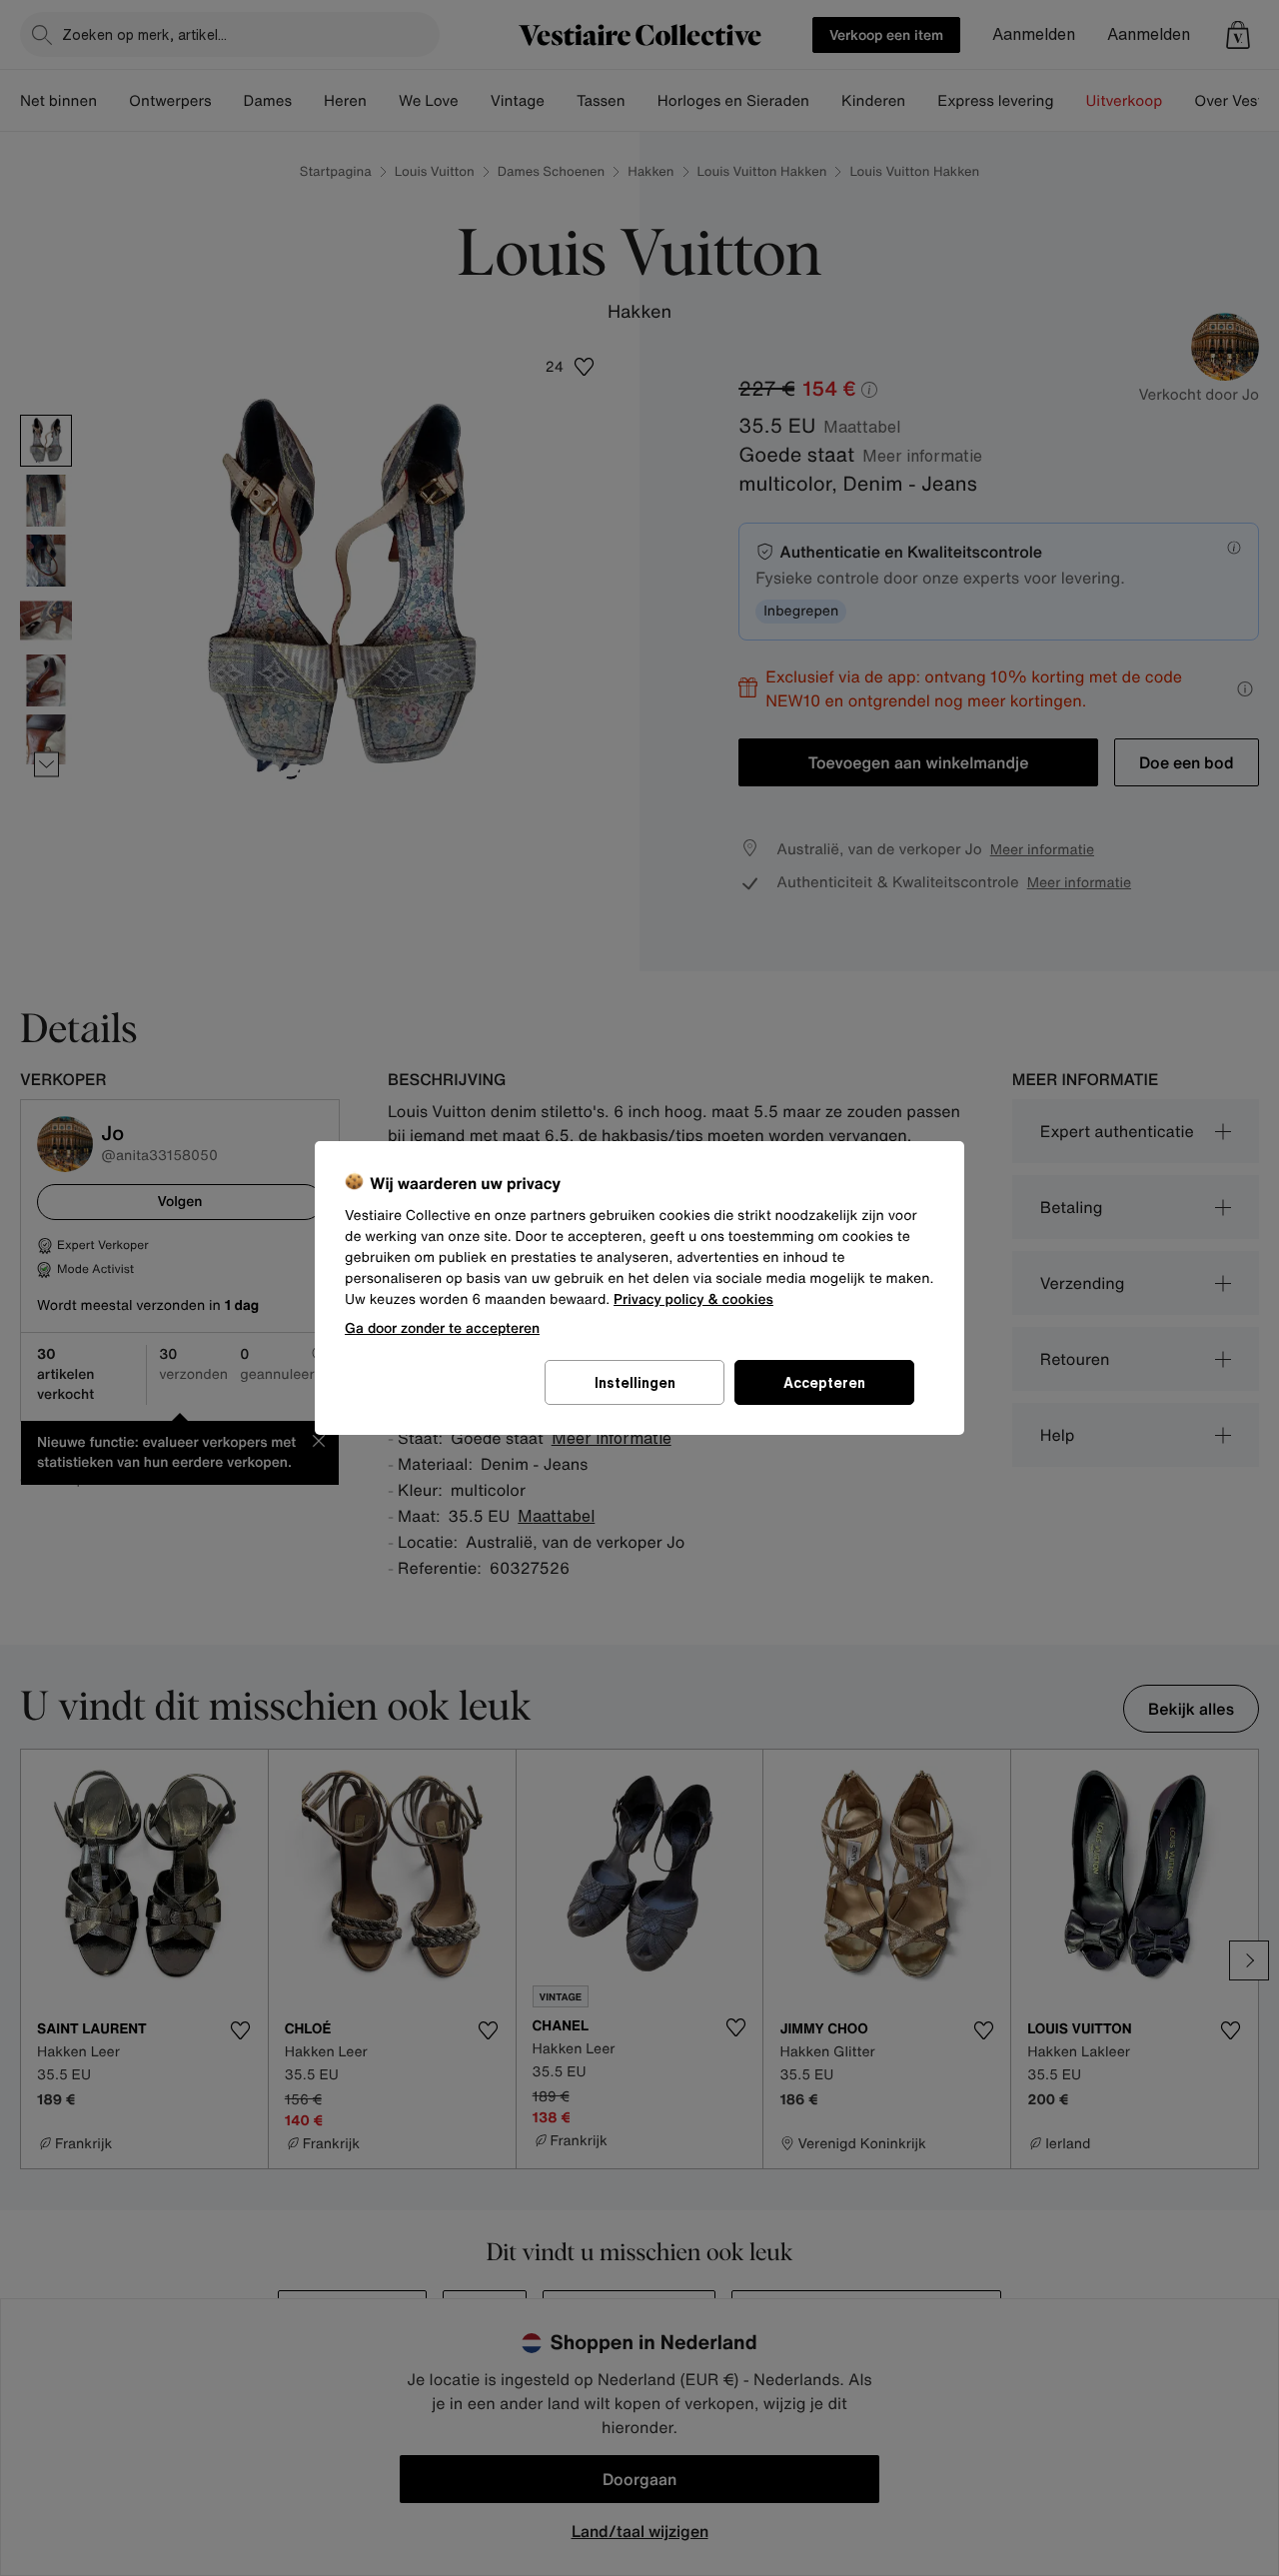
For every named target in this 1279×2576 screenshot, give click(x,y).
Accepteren (824, 1382)
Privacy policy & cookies (693, 1299)
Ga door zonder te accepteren (442, 1327)
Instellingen (635, 1382)
